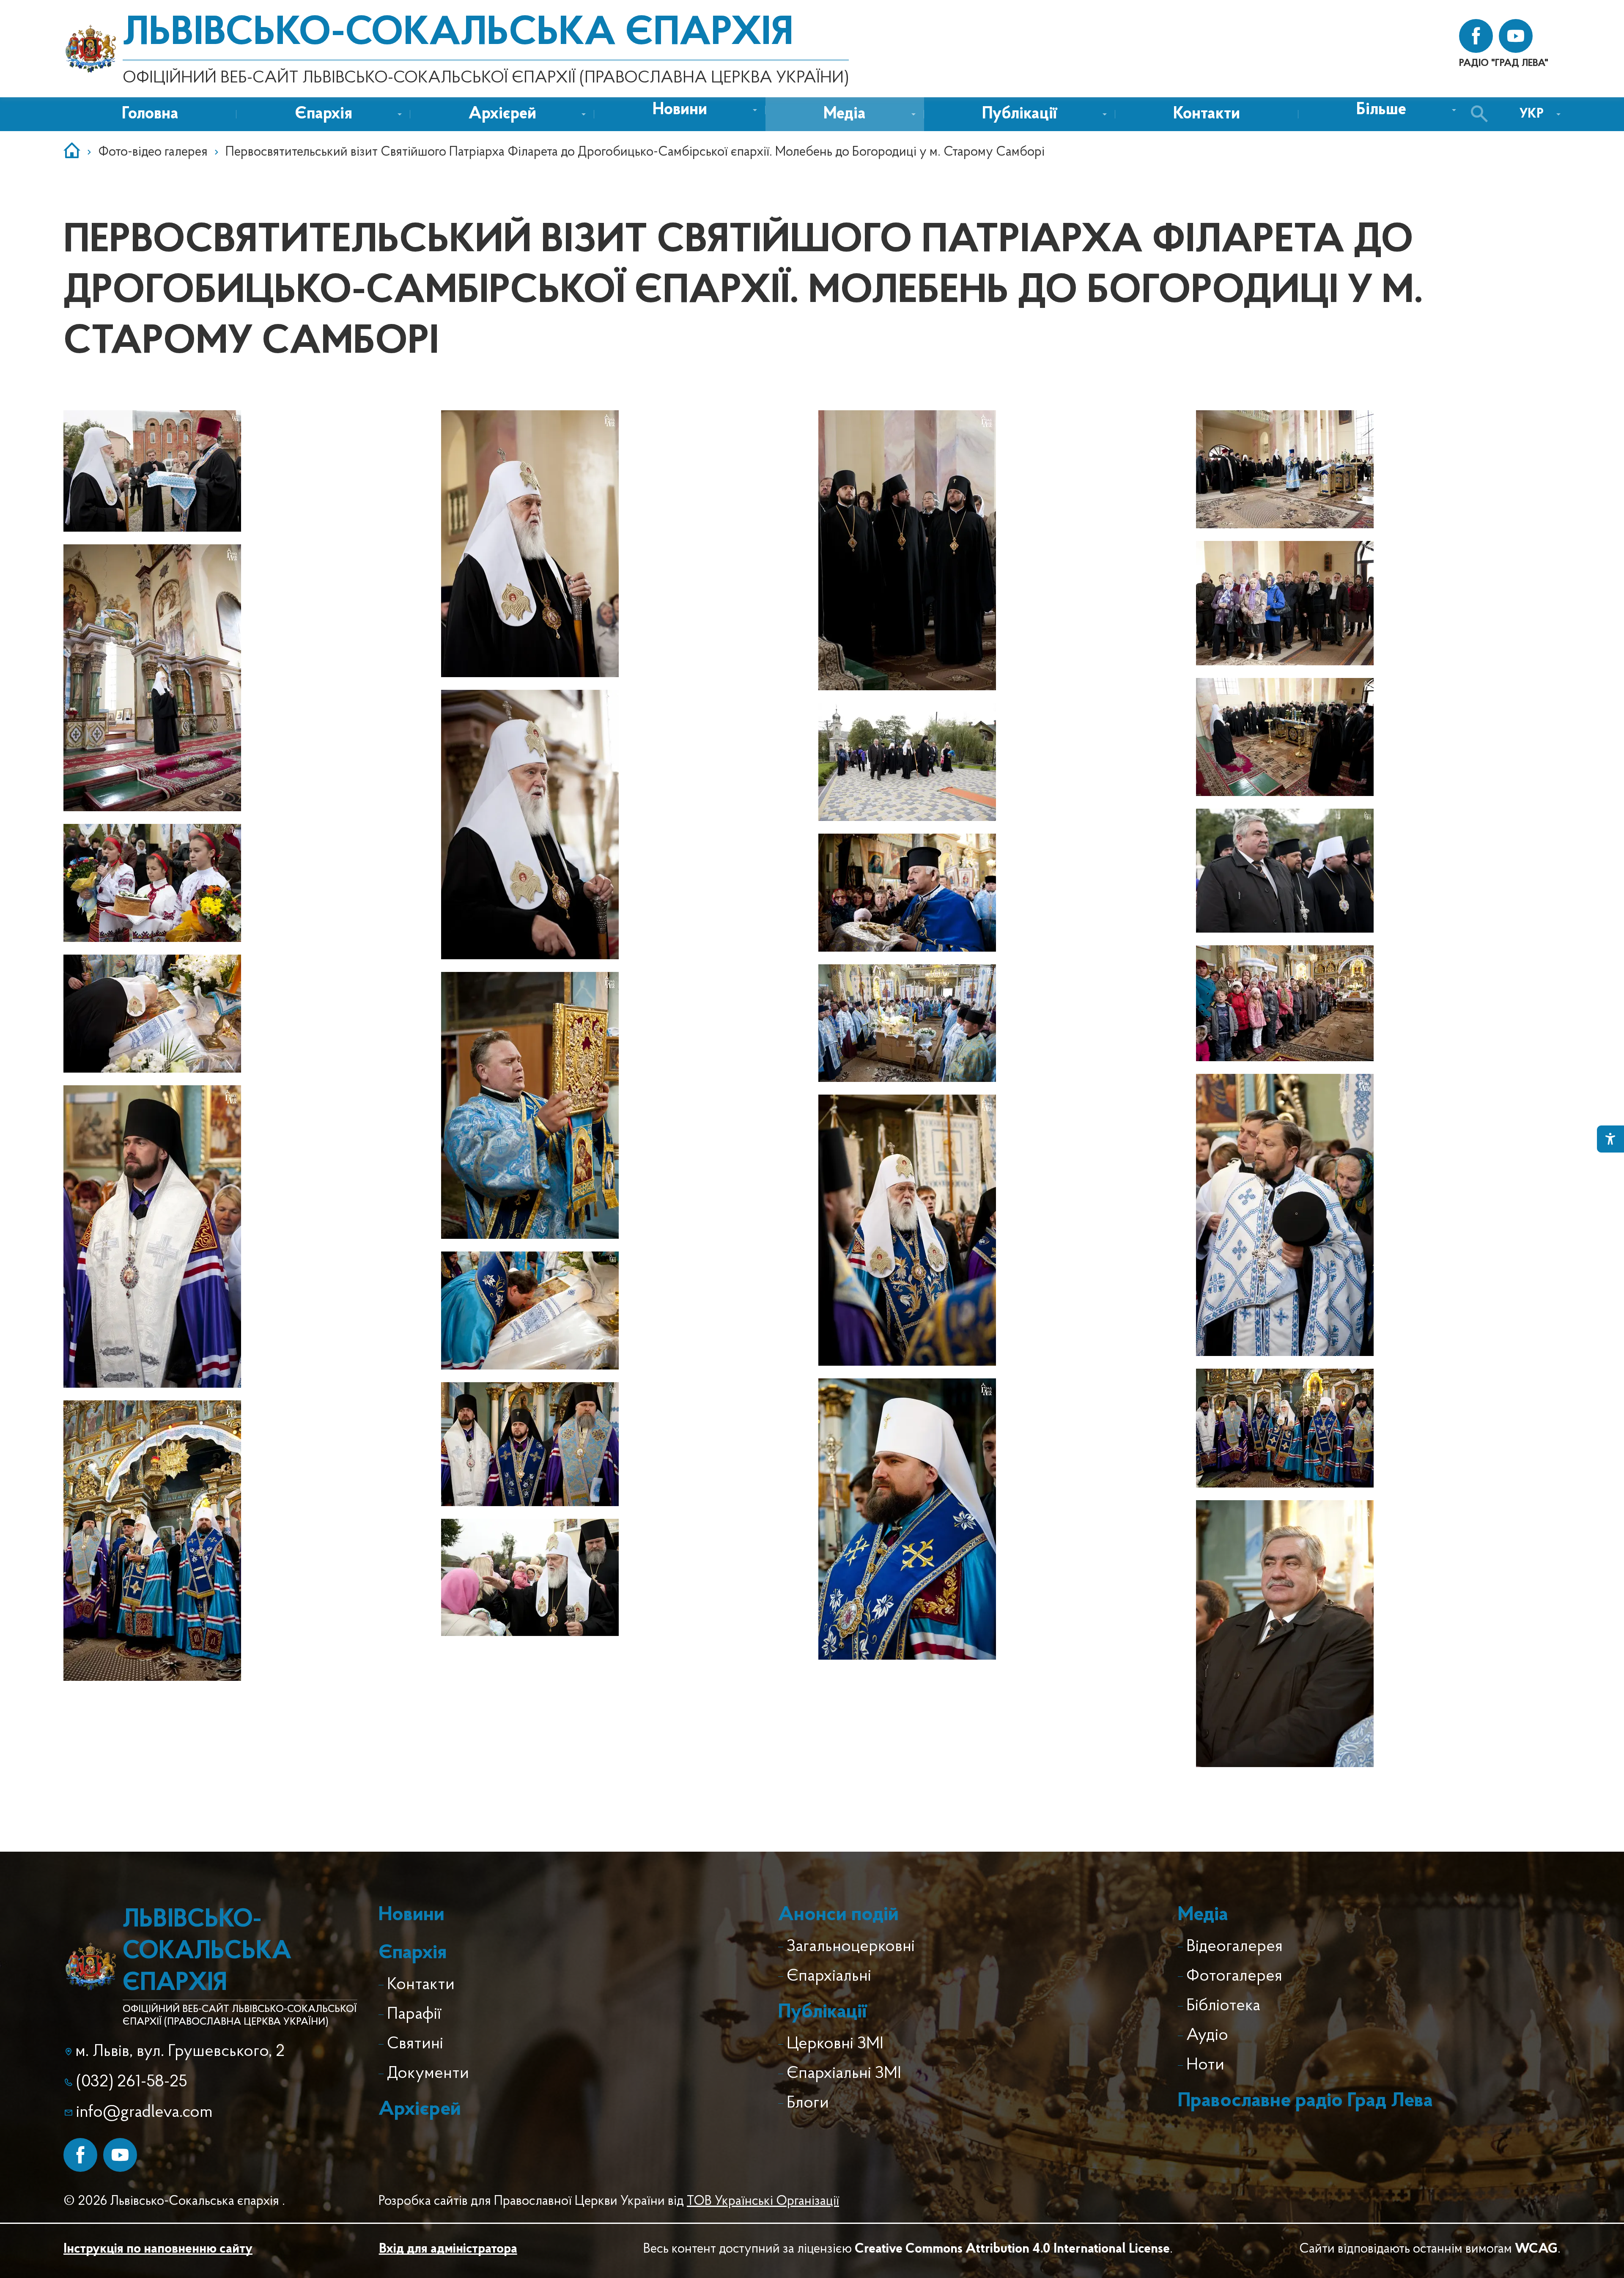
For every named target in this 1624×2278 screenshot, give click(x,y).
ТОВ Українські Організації (763, 2201)
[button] (680, 110)
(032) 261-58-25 (132, 2082)
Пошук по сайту (1481, 114)
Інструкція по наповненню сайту (158, 2249)
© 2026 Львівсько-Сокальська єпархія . (174, 2201)
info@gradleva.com (144, 2113)
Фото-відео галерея (153, 152)
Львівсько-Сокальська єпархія (458, 34)
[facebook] (1476, 36)
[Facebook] (80, 2155)
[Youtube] (120, 2155)
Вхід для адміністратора (448, 2249)
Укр (1532, 114)
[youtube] (1516, 36)
